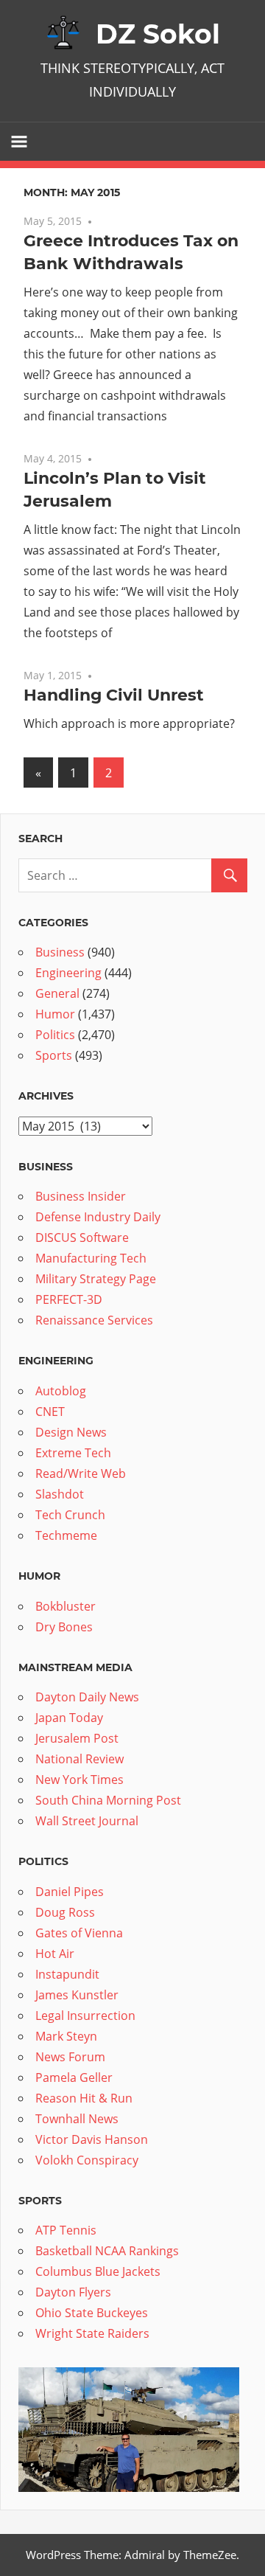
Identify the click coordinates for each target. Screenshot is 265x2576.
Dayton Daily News (87, 1697)
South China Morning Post (108, 1800)
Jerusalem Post (77, 1738)
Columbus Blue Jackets (98, 2271)
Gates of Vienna (79, 1933)
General (57, 993)
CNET (50, 1412)
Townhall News (77, 2119)
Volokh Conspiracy (87, 2160)
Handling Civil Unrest (114, 695)
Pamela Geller (74, 2077)
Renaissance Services (94, 1320)
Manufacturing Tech (91, 1258)
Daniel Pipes (70, 1892)
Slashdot (60, 1494)
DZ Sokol (158, 34)
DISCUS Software (82, 1237)
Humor (55, 1014)
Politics (55, 1035)
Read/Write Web (81, 1473)
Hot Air (55, 1954)
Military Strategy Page (96, 1279)
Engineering (68, 973)
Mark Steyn (66, 2036)
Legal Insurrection (85, 2016)
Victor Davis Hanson (92, 2139)
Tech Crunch (70, 1515)
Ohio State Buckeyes (92, 2313)
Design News (71, 1432)
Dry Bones (64, 1627)
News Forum (70, 2057)
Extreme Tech (73, 1453)
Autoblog (61, 1391)
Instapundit (67, 1974)
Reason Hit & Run (84, 2098)
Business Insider (81, 1196)
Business (60, 952)
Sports (54, 1055)
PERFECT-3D (69, 1299)
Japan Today (69, 1718)
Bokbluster (66, 1606)
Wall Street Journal (87, 1821)
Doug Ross (65, 1912)
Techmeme (66, 1535)
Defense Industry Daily (98, 1217)
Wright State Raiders (92, 2333)
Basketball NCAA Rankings (107, 2251)
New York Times (79, 1780)
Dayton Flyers (73, 2292)
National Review (79, 1759)
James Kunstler (77, 1995)
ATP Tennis (66, 2230)
